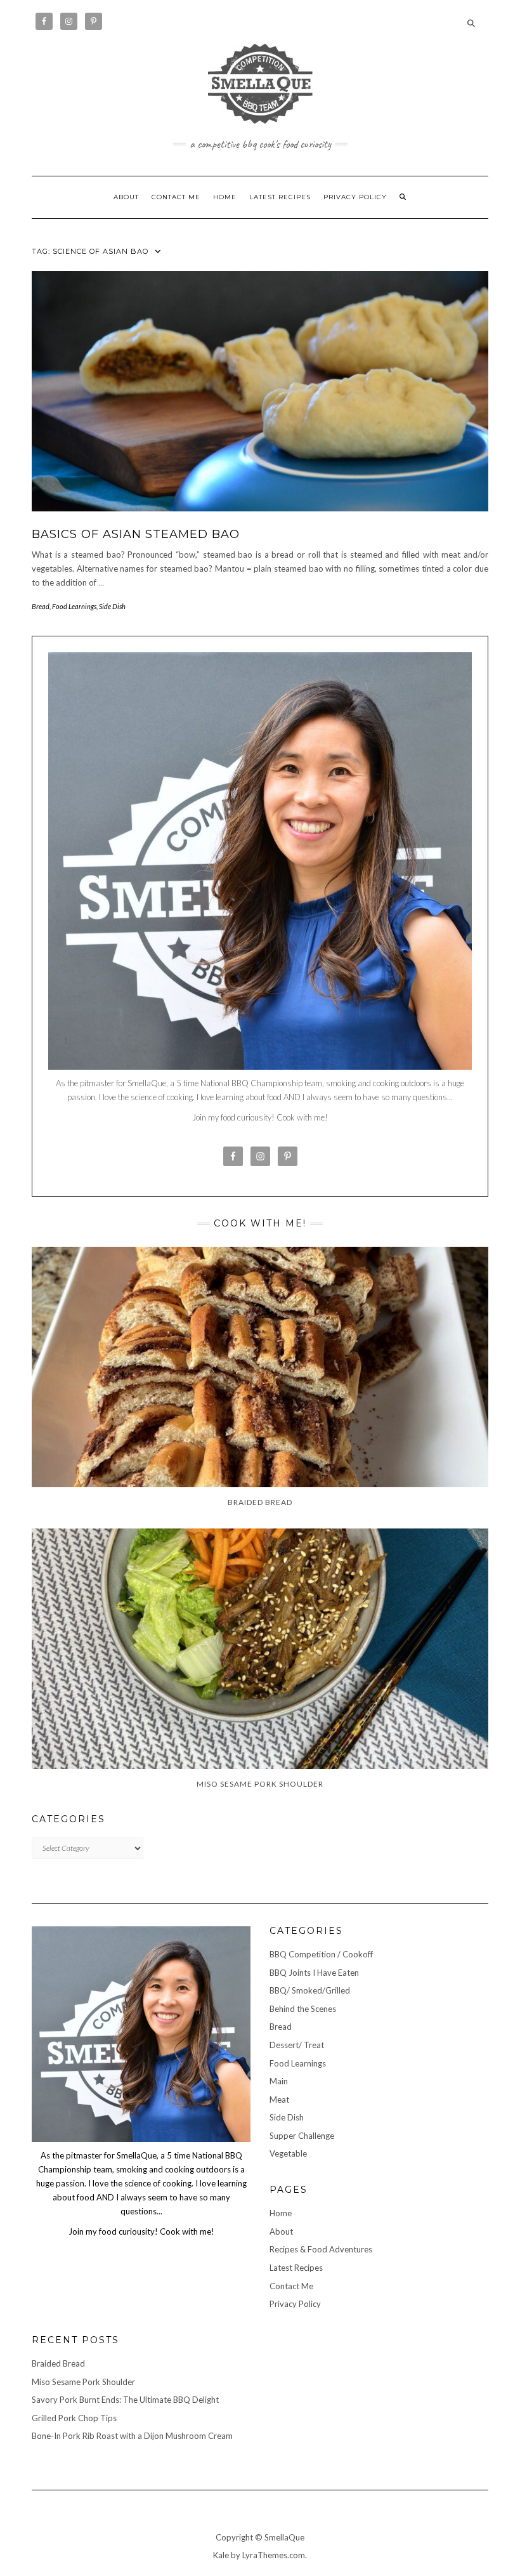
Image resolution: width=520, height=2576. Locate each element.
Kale (221, 2555)
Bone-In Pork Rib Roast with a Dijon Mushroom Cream (132, 2436)
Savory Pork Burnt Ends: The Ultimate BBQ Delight (125, 2400)
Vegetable (288, 2153)
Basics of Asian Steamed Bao (136, 534)
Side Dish (112, 606)
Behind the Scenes (303, 2009)
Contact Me (176, 197)
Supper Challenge (302, 2136)
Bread (41, 606)
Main (279, 2081)
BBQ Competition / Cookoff (321, 1954)
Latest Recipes (280, 197)
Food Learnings (74, 606)
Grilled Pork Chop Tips (74, 2418)
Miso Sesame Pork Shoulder (83, 2382)
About (126, 197)
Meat (279, 2100)
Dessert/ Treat (297, 2045)
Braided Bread (58, 2363)
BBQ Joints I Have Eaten (314, 1973)
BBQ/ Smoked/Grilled (310, 1990)
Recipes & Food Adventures (321, 2249)
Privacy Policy (355, 197)
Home (225, 197)
